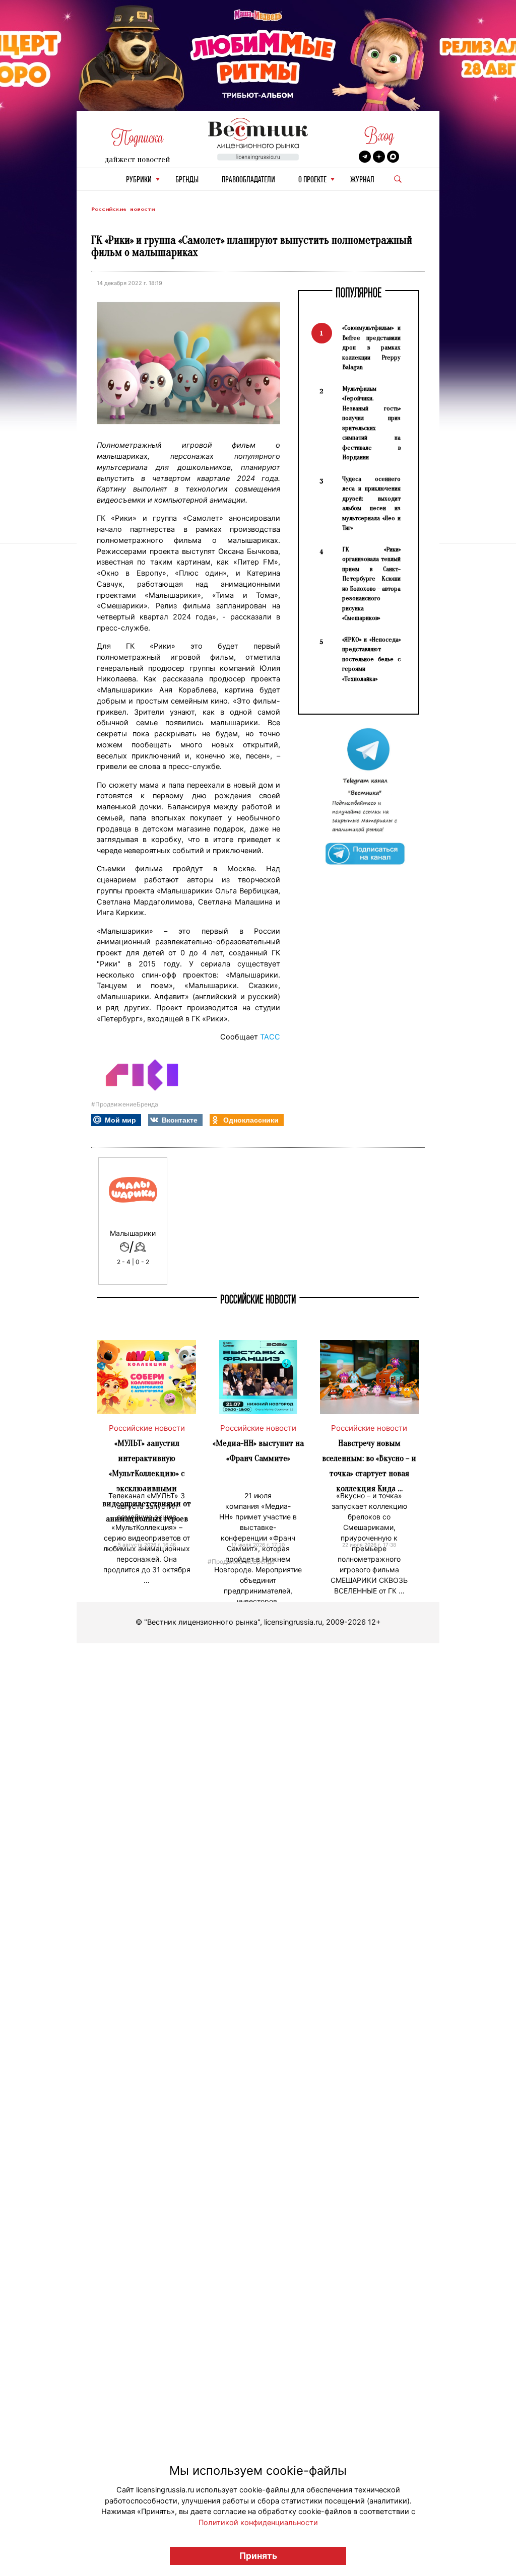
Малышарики (133, 1233)
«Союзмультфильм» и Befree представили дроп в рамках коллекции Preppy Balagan (371, 347)
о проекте (312, 180)
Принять (258, 2556)
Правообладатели (248, 180)
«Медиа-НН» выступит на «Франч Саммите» (258, 1451)
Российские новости (123, 209)
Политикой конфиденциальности (258, 2523)
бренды (187, 180)
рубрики (139, 180)
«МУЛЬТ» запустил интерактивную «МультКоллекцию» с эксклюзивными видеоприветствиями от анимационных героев (147, 1481)
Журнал (362, 180)
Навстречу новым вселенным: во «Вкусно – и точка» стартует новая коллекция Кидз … (369, 1466)
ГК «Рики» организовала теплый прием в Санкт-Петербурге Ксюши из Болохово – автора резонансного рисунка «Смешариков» (371, 584)
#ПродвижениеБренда (125, 1104)
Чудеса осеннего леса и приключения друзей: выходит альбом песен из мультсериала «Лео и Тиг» (371, 503)
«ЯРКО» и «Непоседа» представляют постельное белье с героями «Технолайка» (371, 659)
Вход (379, 136)
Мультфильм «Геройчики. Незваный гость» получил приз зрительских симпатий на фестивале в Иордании (371, 423)
